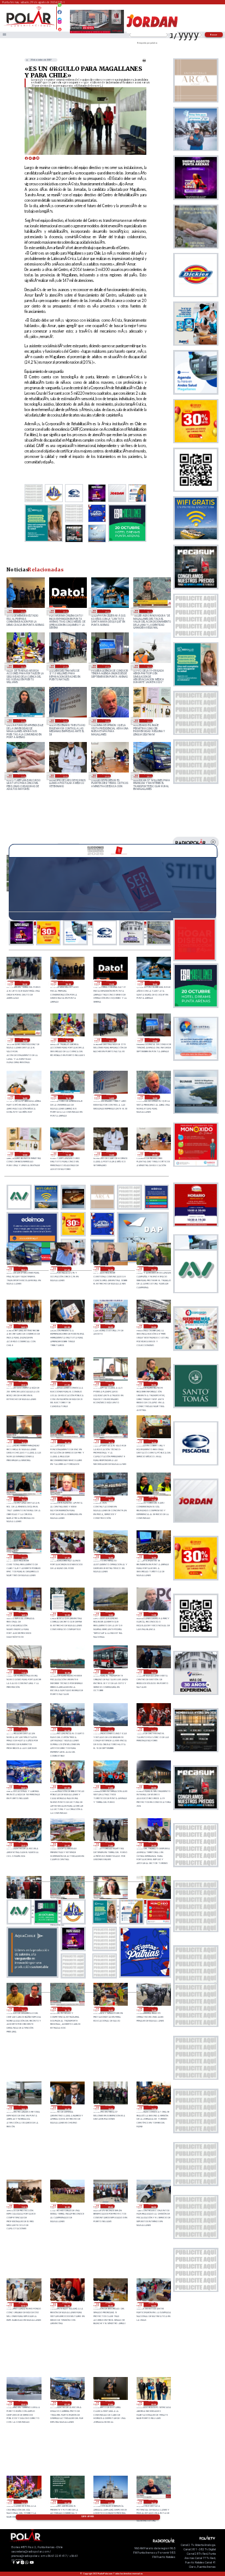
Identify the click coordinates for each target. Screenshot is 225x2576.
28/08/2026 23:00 (153, 1326)
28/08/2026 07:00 (23, 1729)
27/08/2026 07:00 (23, 2304)
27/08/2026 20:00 (153, 1844)
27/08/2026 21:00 (110, 1844)
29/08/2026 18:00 (22, 666)
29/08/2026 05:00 (153, 1269)
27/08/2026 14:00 (67, 2108)
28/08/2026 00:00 (153, 1787)
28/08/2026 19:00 (153, 1441)
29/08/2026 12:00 (148, 721)
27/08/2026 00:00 (153, 2403)
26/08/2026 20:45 (153, 2502)
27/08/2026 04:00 (153, 2304)
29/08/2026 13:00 (106, 721)
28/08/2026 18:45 (23, 1499)
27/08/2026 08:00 (153, 2206)
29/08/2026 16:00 (148, 666)
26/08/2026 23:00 (23, 2502)
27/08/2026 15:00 (153, 2009)
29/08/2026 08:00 (148, 776)
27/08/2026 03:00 (23, 2403)
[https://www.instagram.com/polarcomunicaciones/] (60, 23)
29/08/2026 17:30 (64, 666)
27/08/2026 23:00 (23, 1844)
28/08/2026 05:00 (110, 1729)
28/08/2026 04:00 (153, 1729)
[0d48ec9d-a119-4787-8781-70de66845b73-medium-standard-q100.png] (29, 26)
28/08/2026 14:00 (23, 1614)
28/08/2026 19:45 (23, 1441)
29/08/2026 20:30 (25, 983)
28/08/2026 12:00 (110, 1614)
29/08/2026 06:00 (110, 1269)
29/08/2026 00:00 (110, 1326)
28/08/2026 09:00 (110, 1672)
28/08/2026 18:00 (110, 1499)
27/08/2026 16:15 (67, 2009)
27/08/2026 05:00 (110, 2304)
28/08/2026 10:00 (67, 1672)
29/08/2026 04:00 (23, 1326)
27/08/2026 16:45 (23, 2009)
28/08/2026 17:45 (153, 1499)
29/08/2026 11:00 (22, 776)
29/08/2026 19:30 (64, 611)
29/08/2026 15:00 (22, 721)
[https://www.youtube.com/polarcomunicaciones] (60, 28)
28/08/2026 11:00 (23, 1672)
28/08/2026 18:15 (67, 1499)
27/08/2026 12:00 (153, 2108)
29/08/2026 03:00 (67, 1326)
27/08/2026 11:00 (23, 2206)
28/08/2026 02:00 (67, 1787)
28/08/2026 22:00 (23, 1384)
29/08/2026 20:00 (22, 611)
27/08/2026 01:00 (110, 2403)
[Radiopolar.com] (4, 35)
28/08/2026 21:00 (67, 1384)
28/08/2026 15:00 (153, 1557)
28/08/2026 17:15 (23, 1557)
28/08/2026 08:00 (153, 1672)
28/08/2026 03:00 (23, 1787)
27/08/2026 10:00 (67, 2206)
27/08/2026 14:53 (23, 2108)
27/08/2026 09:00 (110, 2206)
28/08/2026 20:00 (153, 1384)
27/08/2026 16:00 (110, 2009)
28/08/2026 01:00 (110, 1787)
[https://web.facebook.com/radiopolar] (60, 12)
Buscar (214, 35)
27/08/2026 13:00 (110, 2108)
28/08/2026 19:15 (110, 1441)
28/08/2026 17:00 (67, 1557)
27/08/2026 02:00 (67, 2403)
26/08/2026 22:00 (67, 2502)
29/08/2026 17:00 (106, 666)
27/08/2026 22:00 (67, 1844)
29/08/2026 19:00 (106, 611)
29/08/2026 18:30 (148, 611)
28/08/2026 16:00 (110, 1557)
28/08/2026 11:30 (153, 1614)
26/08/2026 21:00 (110, 2502)
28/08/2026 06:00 (67, 1729)
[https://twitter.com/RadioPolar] (60, 17)
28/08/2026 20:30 (110, 1384)
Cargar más (88, 2517)
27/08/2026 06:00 (67, 2304)
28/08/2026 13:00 (67, 1614)
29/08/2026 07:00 (67, 1269)
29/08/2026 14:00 (64, 721)
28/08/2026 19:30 (67, 1441)
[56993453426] (60, 8)
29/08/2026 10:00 (64, 776)
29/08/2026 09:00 (106, 776)
